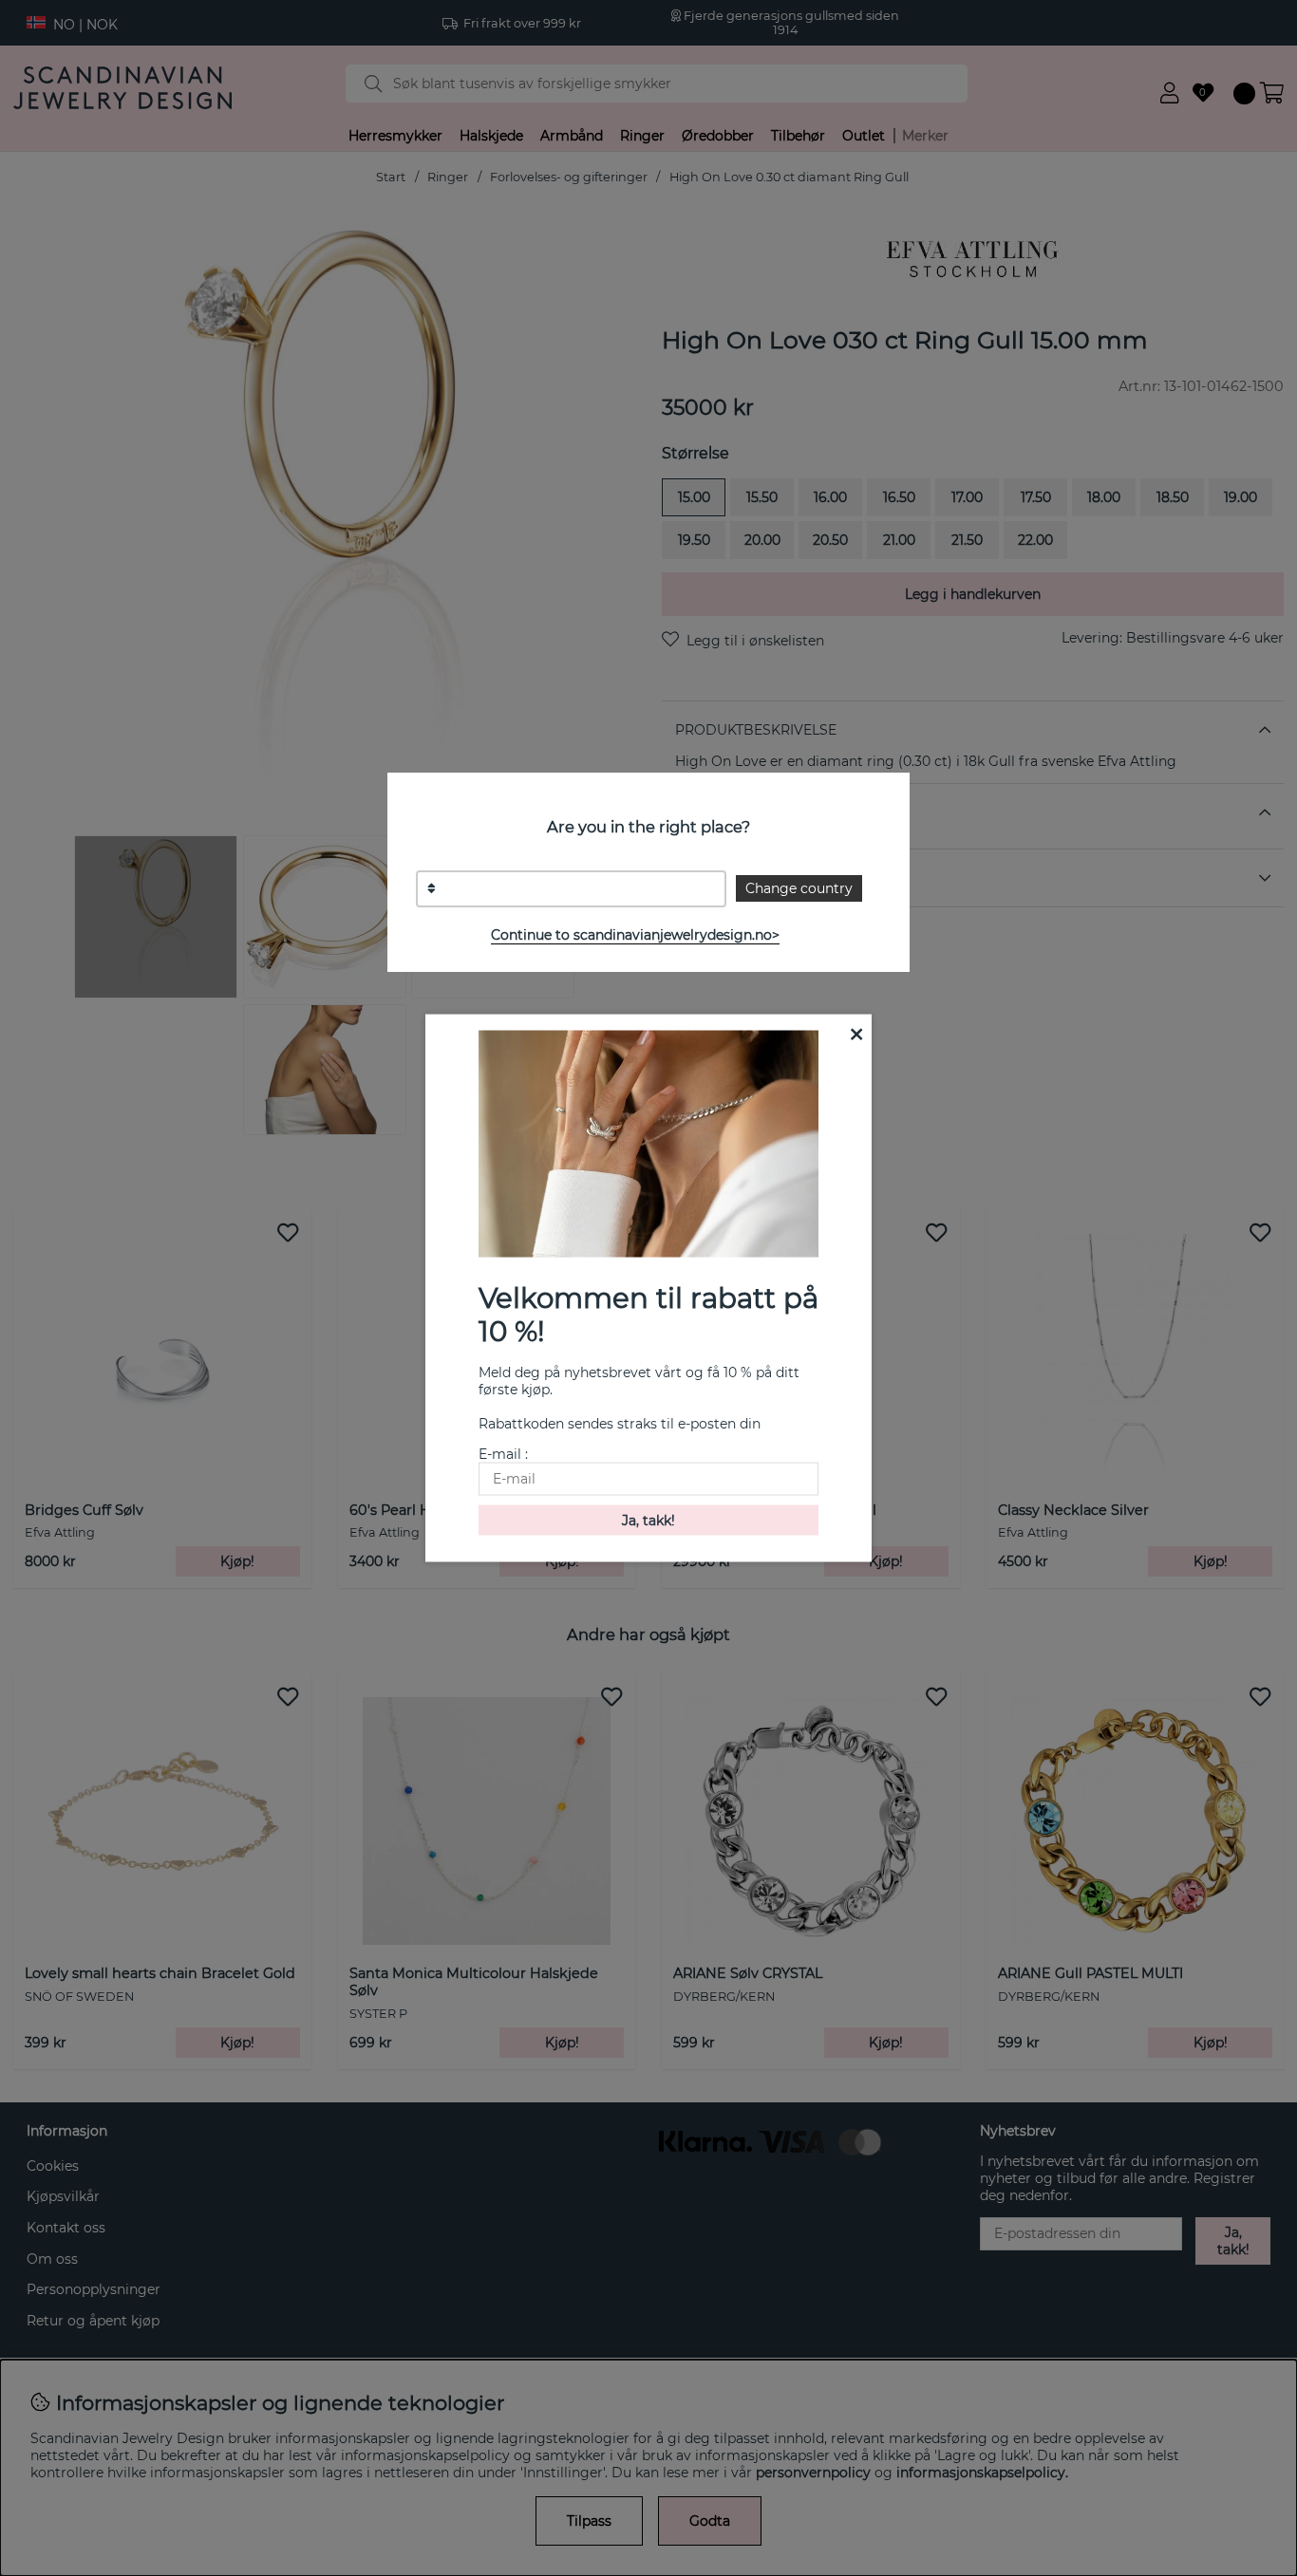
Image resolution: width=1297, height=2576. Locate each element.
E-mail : (503, 1453)
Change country (799, 888)
